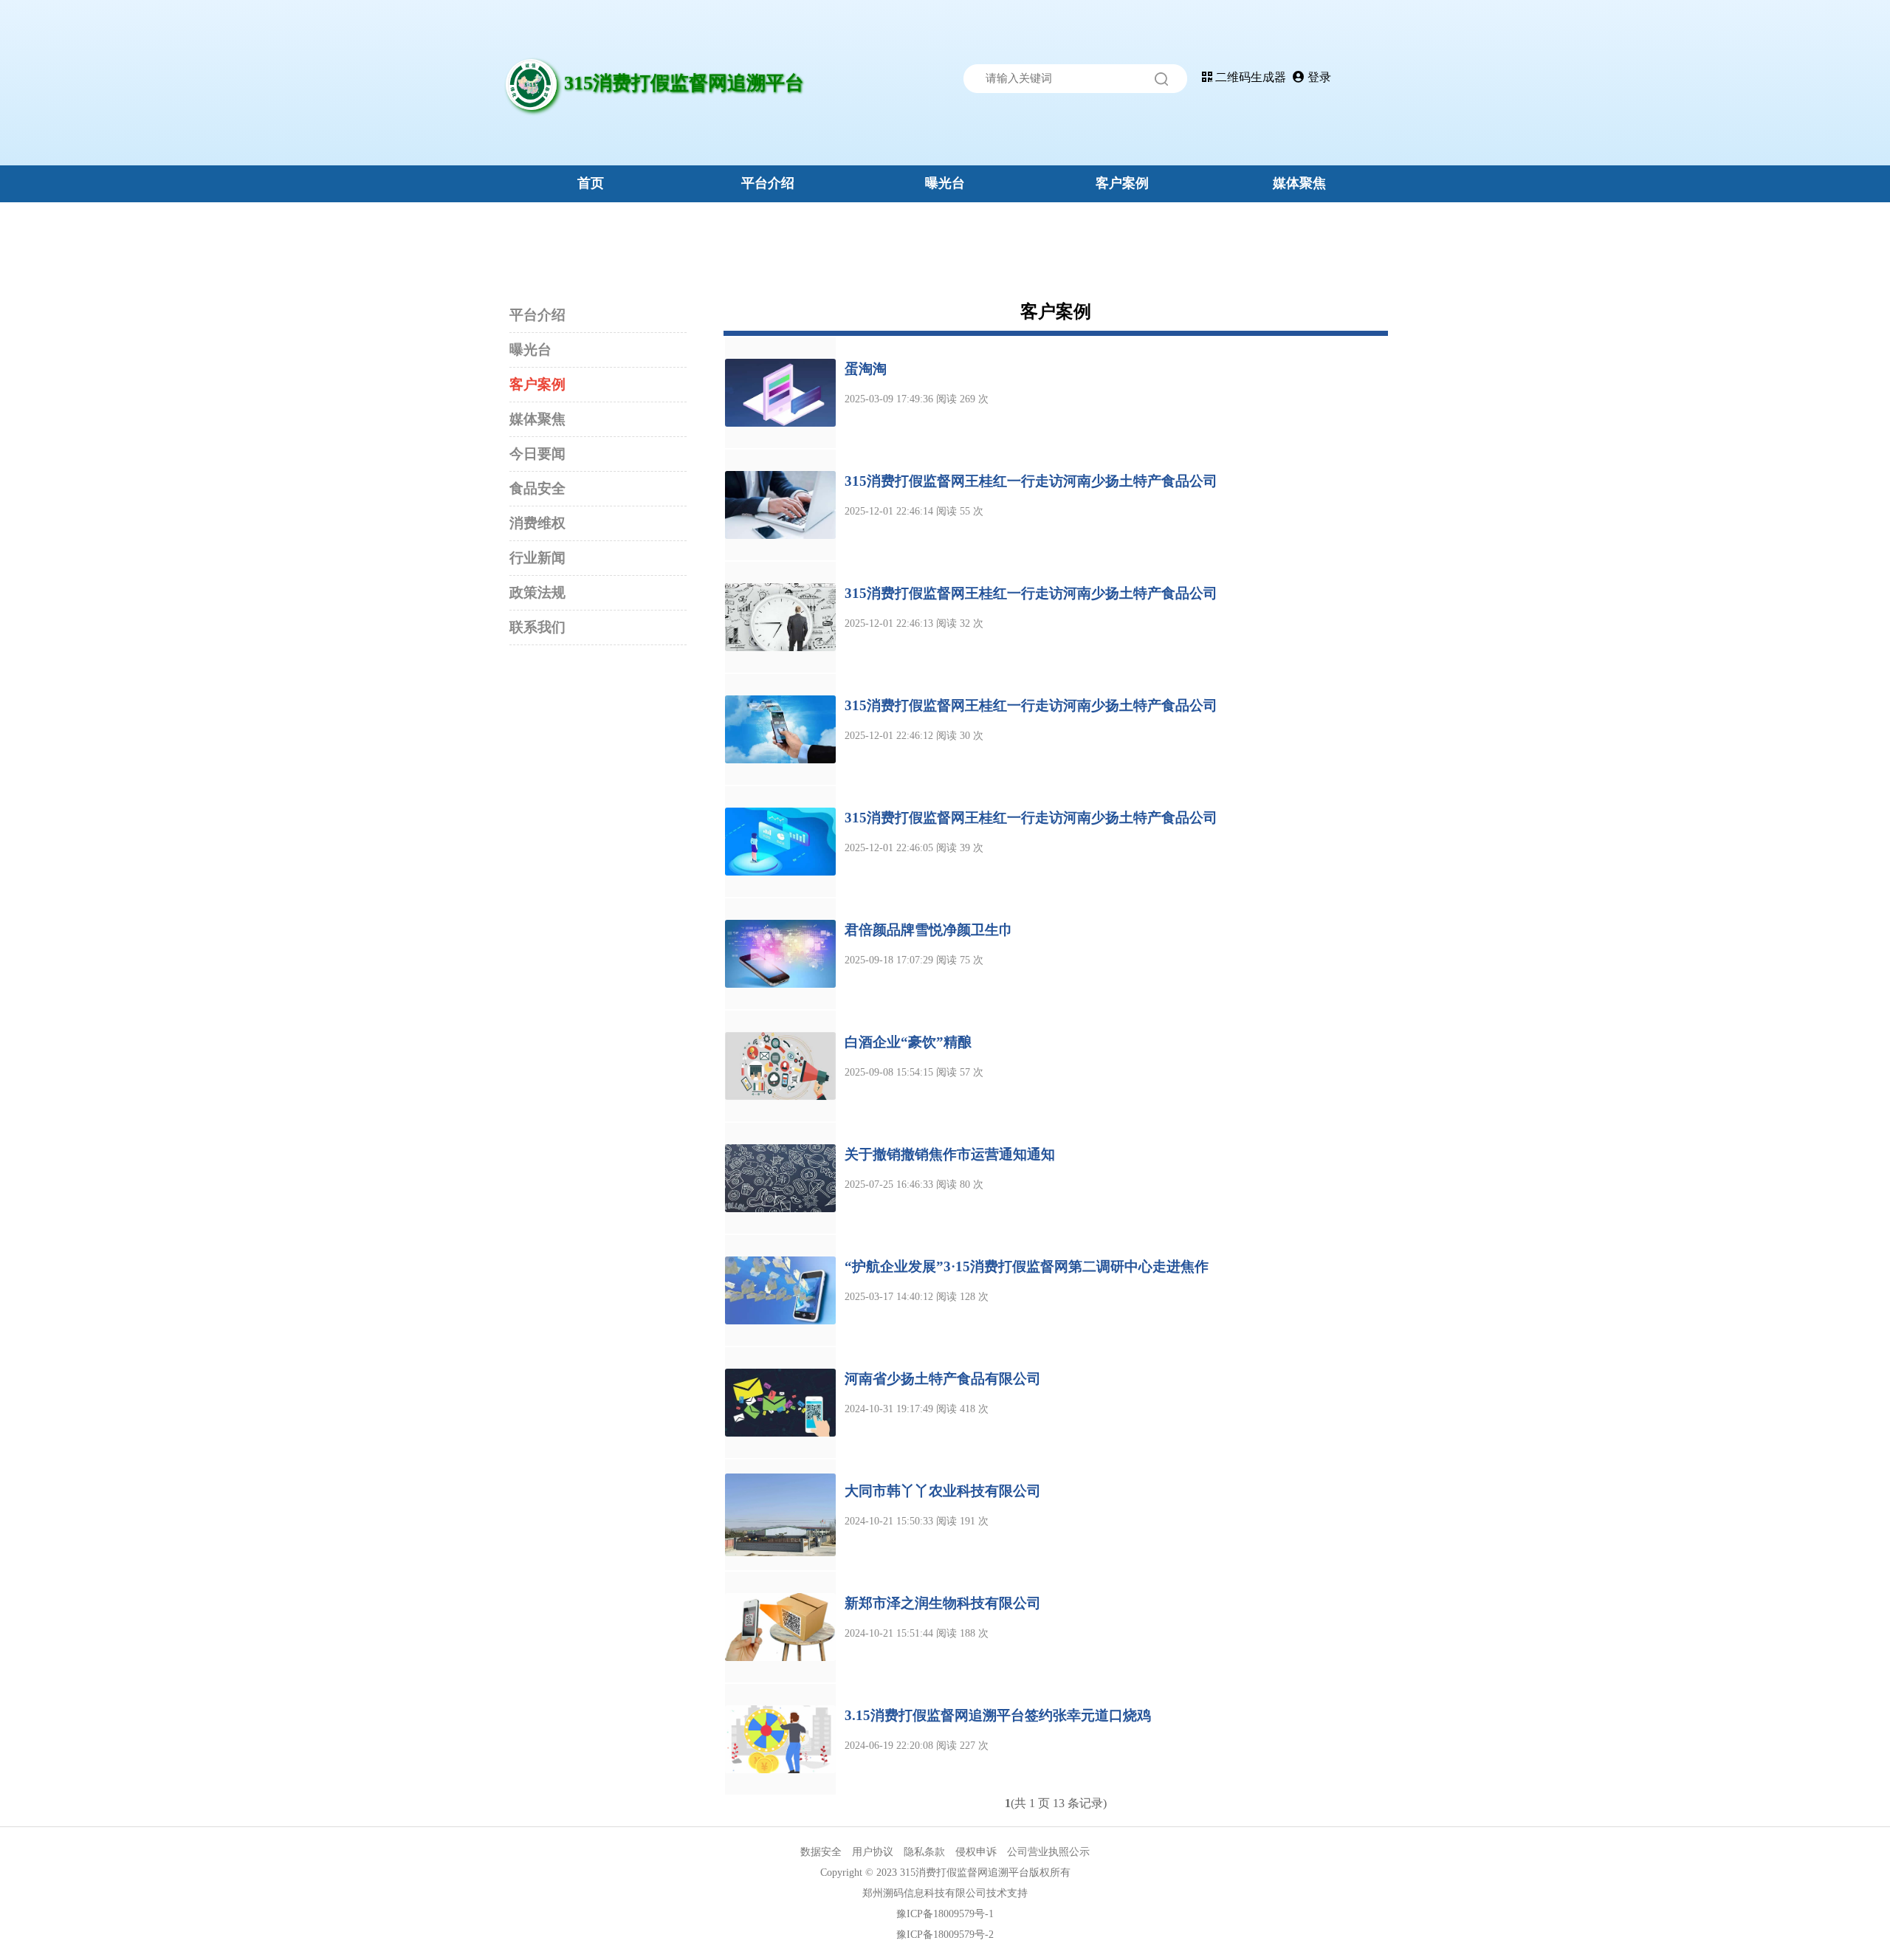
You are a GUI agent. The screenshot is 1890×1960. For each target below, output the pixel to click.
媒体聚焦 (1299, 183)
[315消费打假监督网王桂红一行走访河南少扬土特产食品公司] (780, 504)
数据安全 (821, 1852)
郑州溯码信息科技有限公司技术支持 (945, 1893)
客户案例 (1122, 183)
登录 (1318, 77)
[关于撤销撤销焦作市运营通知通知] (780, 1177)
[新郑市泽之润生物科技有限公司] (780, 1626)
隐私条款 (924, 1852)
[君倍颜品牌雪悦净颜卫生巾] (780, 953)
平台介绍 (768, 183)
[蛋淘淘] (780, 392)
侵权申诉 (976, 1852)
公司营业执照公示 (1048, 1852)
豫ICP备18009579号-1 (945, 1914)
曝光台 (945, 183)
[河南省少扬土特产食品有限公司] (780, 1402)
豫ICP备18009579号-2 (945, 1935)
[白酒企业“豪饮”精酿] (780, 1065)
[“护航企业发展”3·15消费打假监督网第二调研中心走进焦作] (780, 1289)
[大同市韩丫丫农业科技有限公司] (780, 1514)
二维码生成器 (1249, 77)
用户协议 (873, 1852)
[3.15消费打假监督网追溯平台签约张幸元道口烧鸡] (780, 1738)
